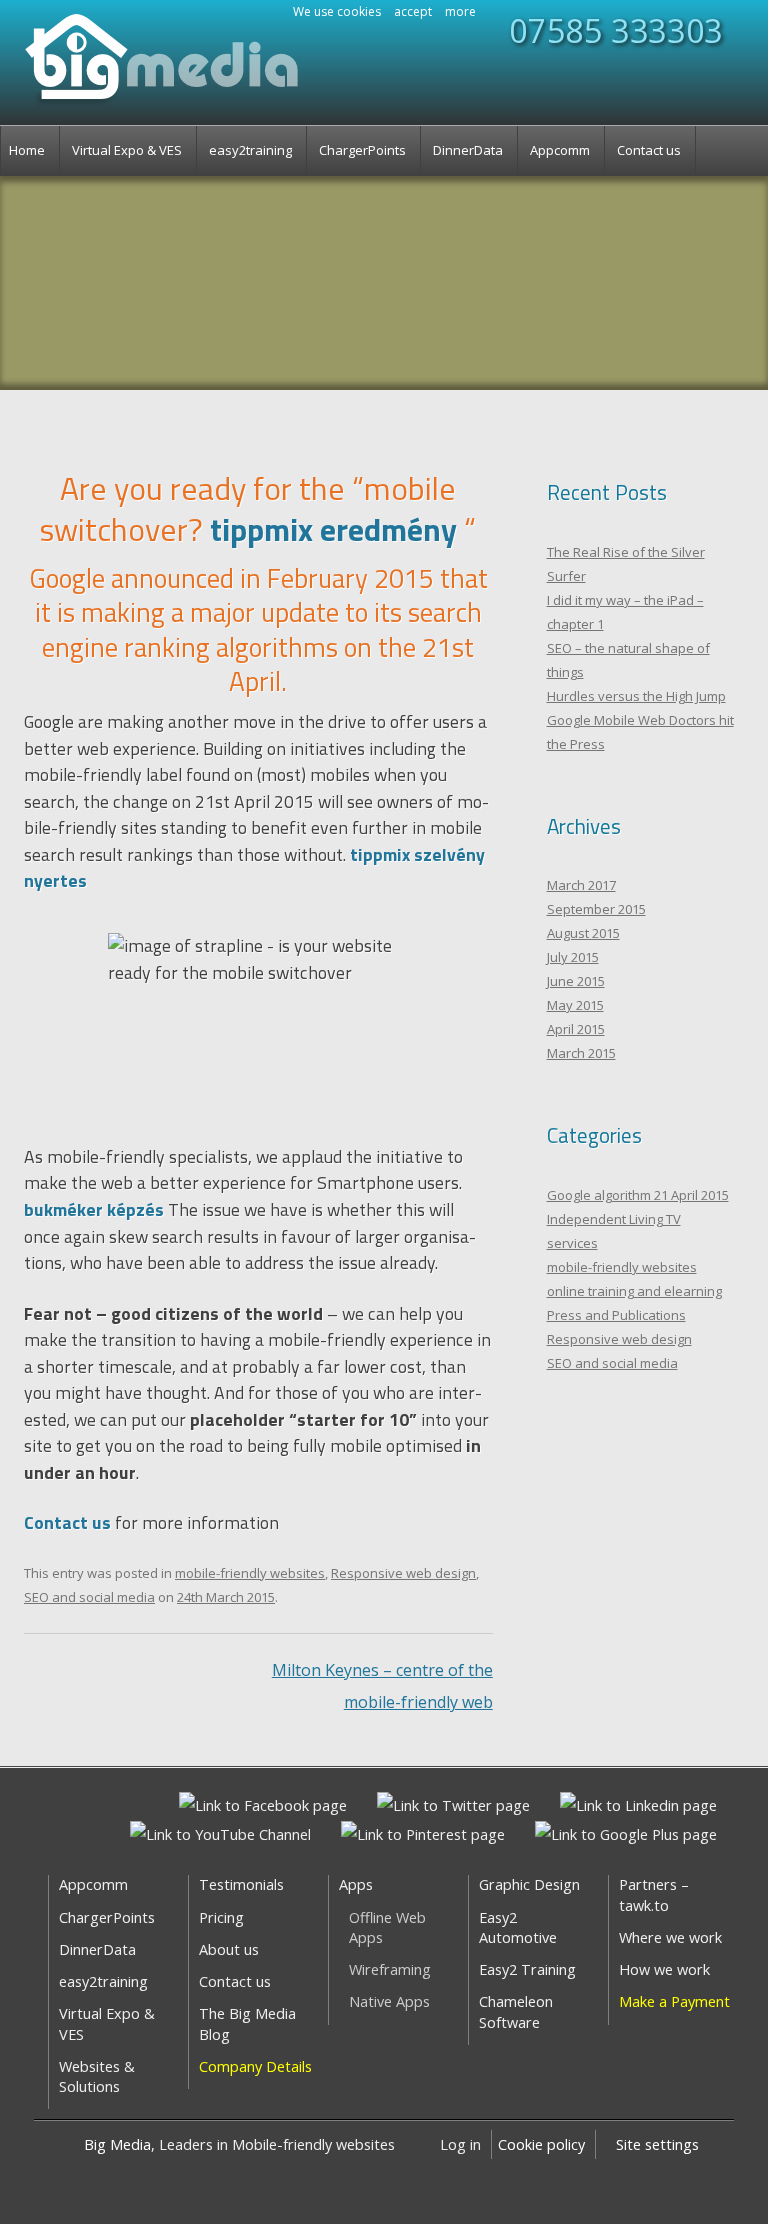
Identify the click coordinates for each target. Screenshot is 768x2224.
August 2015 (583, 933)
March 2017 (581, 885)
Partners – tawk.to (654, 1894)
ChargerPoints (362, 150)
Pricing (221, 1917)
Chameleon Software (516, 2011)
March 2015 (581, 1053)
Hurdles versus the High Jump (636, 696)
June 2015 (576, 981)
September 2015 (596, 909)
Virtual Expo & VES (127, 150)
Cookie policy (541, 2144)
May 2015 (575, 1005)
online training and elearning (634, 1291)
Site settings (657, 2144)
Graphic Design (529, 1884)
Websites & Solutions (97, 2076)
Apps (356, 1884)
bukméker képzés (94, 1209)
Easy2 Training (527, 1969)
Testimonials (241, 1884)
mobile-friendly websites (250, 1573)
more (460, 11)
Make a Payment (674, 2001)
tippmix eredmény (333, 529)
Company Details (255, 2066)
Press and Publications (616, 1315)
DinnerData (468, 150)
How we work (664, 1969)
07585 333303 (616, 31)
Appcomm (560, 150)
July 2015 (573, 957)
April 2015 (576, 1029)
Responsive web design (403, 1573)
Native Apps (389, 2001)
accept (413, 11)
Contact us (649, 150)
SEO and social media (89, 1597)
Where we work (670, 1937)
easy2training (250, 150)
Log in (460, 2144)
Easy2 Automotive (518, 1927)
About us (229, 1949)
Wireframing (390, 1969)
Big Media (117, 2144)
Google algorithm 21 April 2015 (638, 1195)
